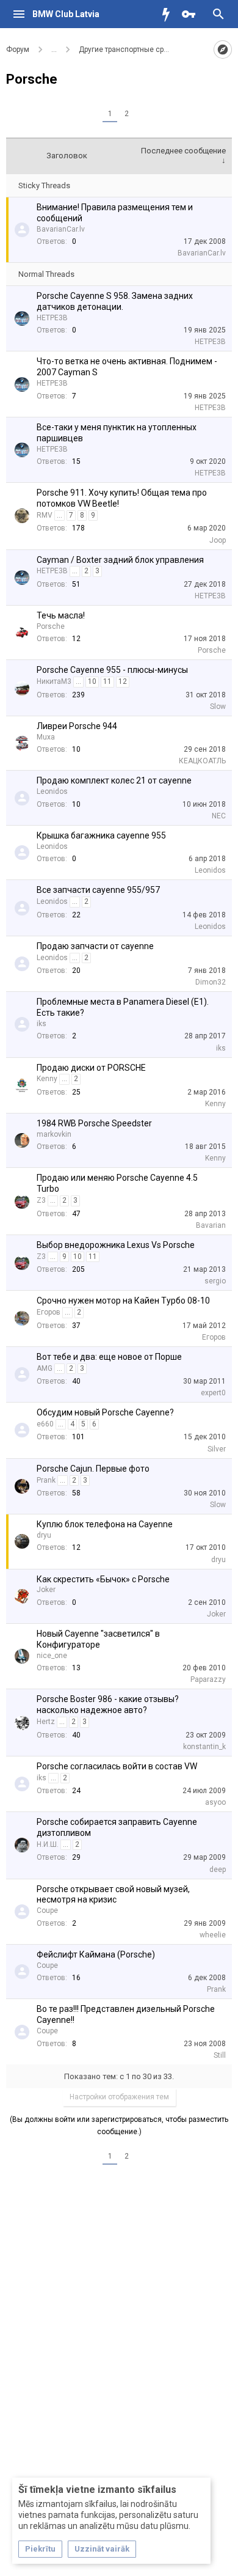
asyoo (215, 1802)
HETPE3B (52, 318)
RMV (45, 515)
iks (41, 1024)
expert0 (213, 1393)
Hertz (46, 1722)
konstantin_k (204, 1747)
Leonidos (52, 791)
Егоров (49, 1312)
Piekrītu (40, 2549)
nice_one (52, 1656)
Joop (218, 540)
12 (123, 681)
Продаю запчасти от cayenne (95, 946)
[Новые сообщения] (169, 14)
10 (92, 681)
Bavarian (211, 1225)
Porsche (51, 626)
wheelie (213, 1935)
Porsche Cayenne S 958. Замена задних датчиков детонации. (115, 301)
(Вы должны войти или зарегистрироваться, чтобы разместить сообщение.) (119, 2126)
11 (107, 681)
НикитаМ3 (54, 681)
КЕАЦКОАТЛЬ (202, 761)
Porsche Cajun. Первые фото (93, 1469)
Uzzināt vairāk (102, 2549)
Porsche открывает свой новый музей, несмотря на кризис (113, 1895)
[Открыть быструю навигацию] (223, 50)
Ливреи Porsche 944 (77, 726)
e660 (45, 1424)
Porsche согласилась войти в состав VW (117, 1766)
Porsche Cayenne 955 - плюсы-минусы (112, 670)
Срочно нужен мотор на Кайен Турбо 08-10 (123, 1301)
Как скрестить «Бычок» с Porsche (103, 1579)
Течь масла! (61, 615)
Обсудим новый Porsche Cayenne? (105, 1412)
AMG (45, 1368)
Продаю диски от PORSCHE (91, 1068)
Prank (46, 1480)
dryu (44, 1535)
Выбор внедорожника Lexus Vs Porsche (116, 1245)
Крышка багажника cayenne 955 (101, 835)
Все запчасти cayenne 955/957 (98, 890)
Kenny (47, 1079)
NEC (219, 816)
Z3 (41, 1200)
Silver (217, 1449)
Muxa (46, 737)
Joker (46, 1590)
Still (220, 2055)
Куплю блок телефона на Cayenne (105, 1524)
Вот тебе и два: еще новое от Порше (109, 1357)
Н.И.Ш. (48, 1844)
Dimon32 (211, 982)
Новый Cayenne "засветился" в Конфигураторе (98, 1639)
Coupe (47, 1910)
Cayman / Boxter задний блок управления (120, 560)
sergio (215, 1281)
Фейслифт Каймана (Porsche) (96, 1954)
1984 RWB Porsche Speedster (94, 1123)
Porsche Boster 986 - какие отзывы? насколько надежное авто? (108, 1704)
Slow (218, 706)
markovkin (54, 1134)
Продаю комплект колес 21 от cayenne (114, 780)
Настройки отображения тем (119, 2097)
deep (218, 1870)
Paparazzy (208, 1679)
